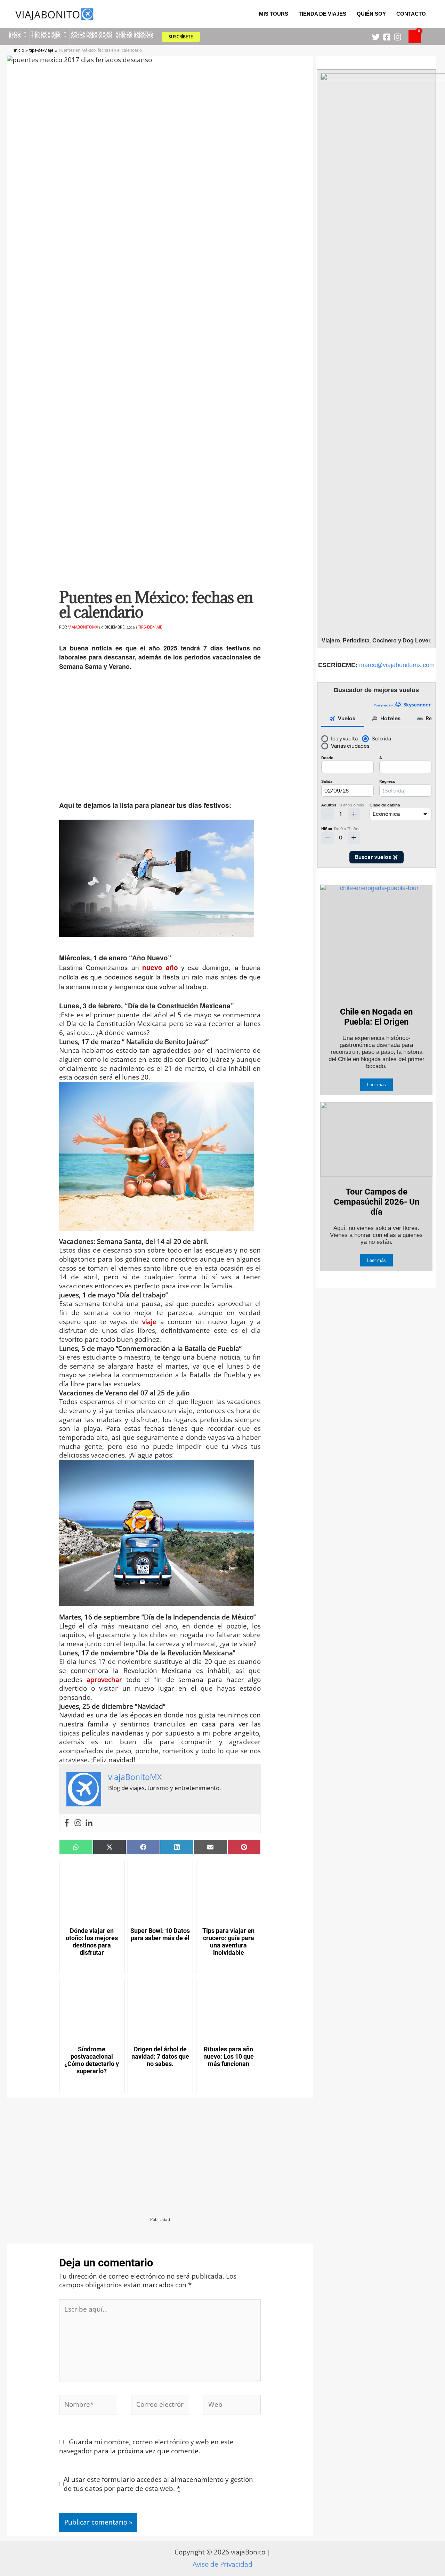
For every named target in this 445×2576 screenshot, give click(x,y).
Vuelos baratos (134, 33)
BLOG (15, 33)
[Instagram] (398, 37)
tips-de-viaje (150, 627)
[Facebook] (387, 37)
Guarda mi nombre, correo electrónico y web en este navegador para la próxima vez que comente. (146, 2446)
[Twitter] (376, 37)
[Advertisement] (160, 740)
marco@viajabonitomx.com (397, 665)
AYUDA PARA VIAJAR (91, 33)
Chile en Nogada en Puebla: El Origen (376, 1017)
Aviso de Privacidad (222, 2564)
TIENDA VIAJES (46, 33)
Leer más (377, 1085)
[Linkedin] (89, 1823)
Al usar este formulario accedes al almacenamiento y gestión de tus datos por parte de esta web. (158, 2484)
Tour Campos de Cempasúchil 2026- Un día (377, 1202)
